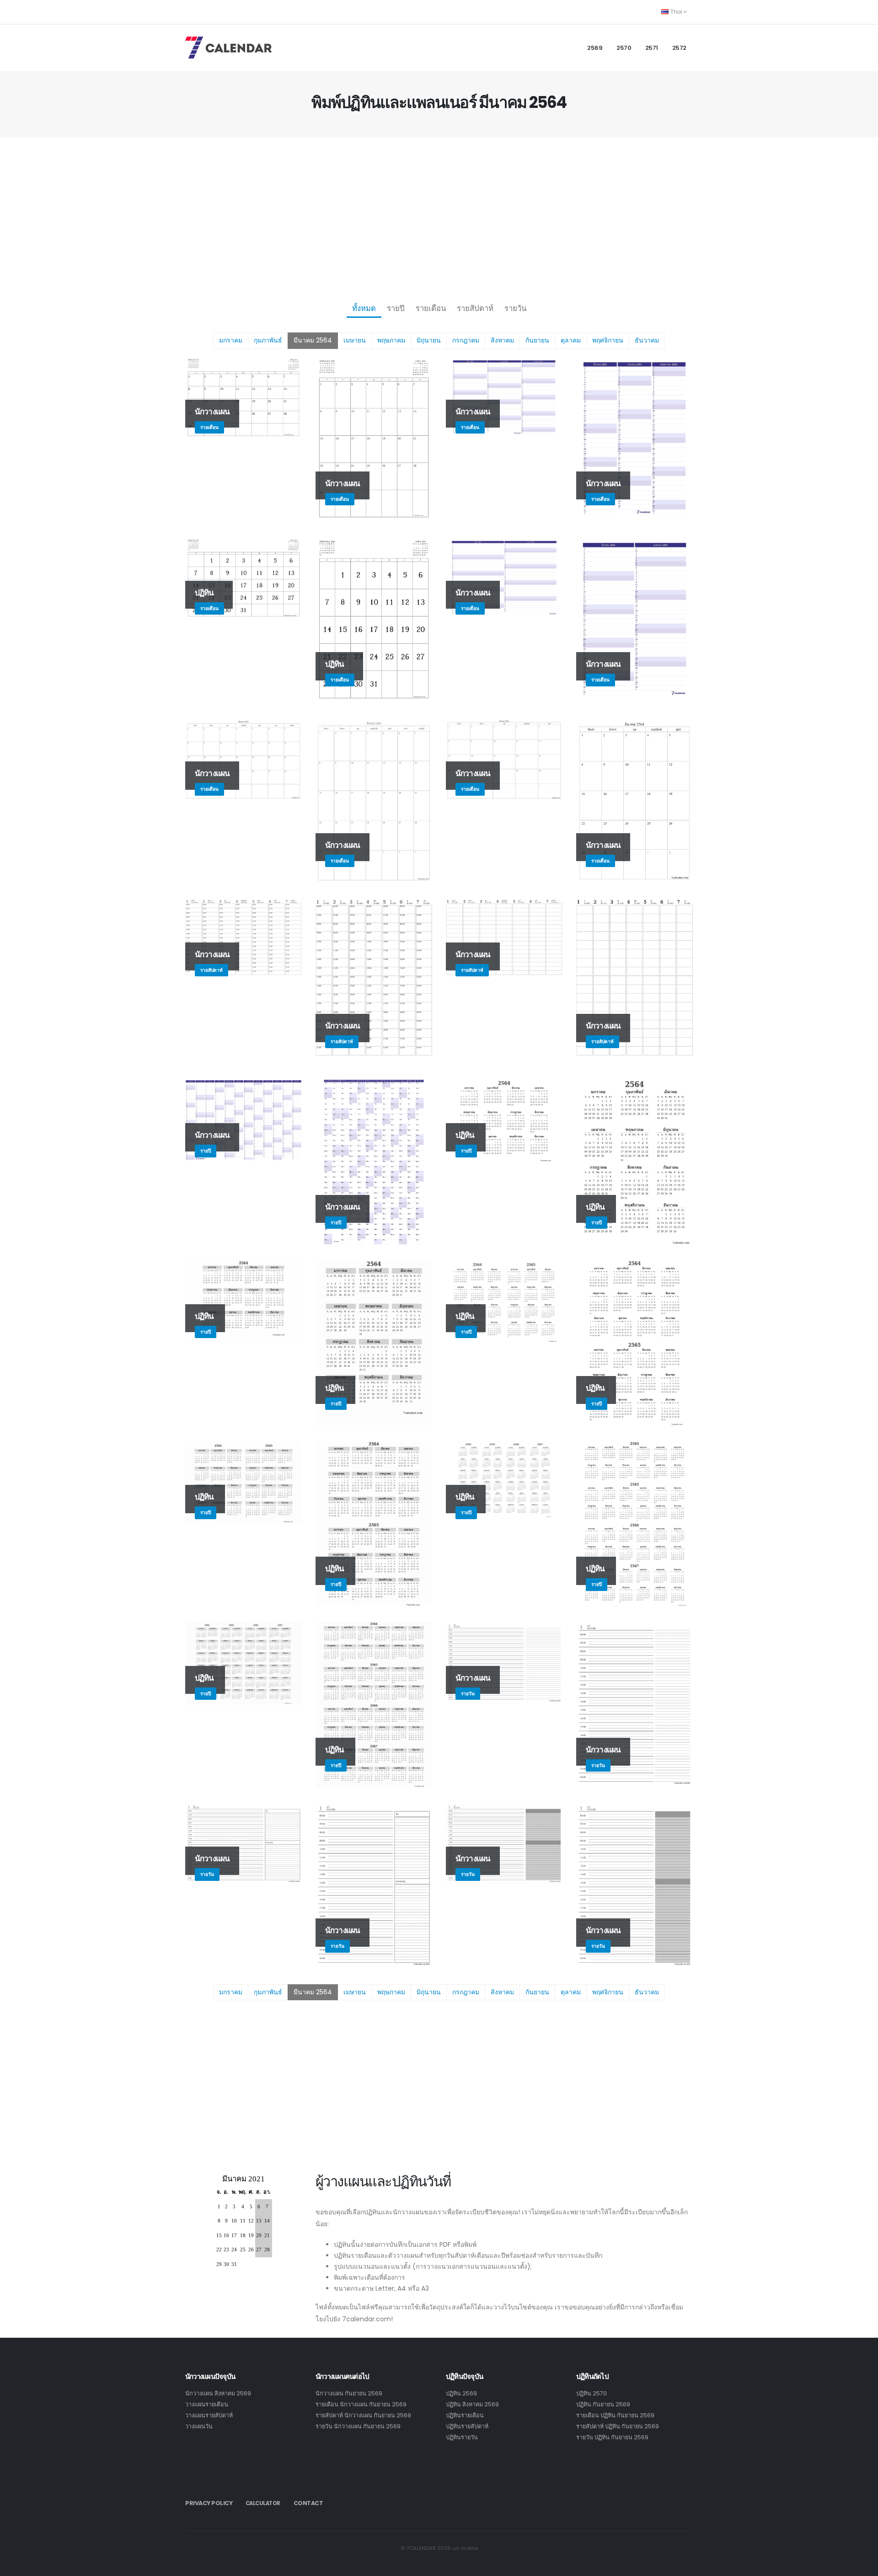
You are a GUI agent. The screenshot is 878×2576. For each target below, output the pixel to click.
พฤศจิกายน (608, 340)
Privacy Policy (209, 2503)
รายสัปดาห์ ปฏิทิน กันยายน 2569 (618, 2426)
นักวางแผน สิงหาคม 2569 (218, 2393)
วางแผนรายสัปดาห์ (209, 2415)
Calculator (263, 2503)
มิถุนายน (429, 340)
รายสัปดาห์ (475, 308)
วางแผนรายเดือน (207, 2404)
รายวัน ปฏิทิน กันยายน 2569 (612, 2437)
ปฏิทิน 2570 (592, 2393)
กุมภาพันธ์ (268, 340)
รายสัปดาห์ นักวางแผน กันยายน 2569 (363, 2415)
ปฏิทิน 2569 (461, 2393)
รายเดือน (431, 308)
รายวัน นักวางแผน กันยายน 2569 (358, 2426)
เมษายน (355, 340)
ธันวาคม (647, 340)
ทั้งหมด (364, 308)
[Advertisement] (439, 218)
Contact (308, 2503)
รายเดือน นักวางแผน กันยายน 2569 (361, 2404)
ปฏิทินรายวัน (462, 2437)
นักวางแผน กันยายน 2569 (349, 2393)
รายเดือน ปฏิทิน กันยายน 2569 (615, 2415)
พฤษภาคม (391, 340)
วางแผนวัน (199, 2426)
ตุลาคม (571, 340)
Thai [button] (676, 12)
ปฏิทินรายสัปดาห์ (467, 2426)
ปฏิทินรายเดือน (465, 2415)
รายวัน (515, 308)
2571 (652, 48)
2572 (679, 48)
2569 (595, 48)
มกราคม (231, 340)
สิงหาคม (502, 340)
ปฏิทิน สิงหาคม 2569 (472, 2404)
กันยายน (537, 340)
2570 (624, 48)
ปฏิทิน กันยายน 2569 (603, 2404)
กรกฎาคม (466, 340)
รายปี (396, 308)
